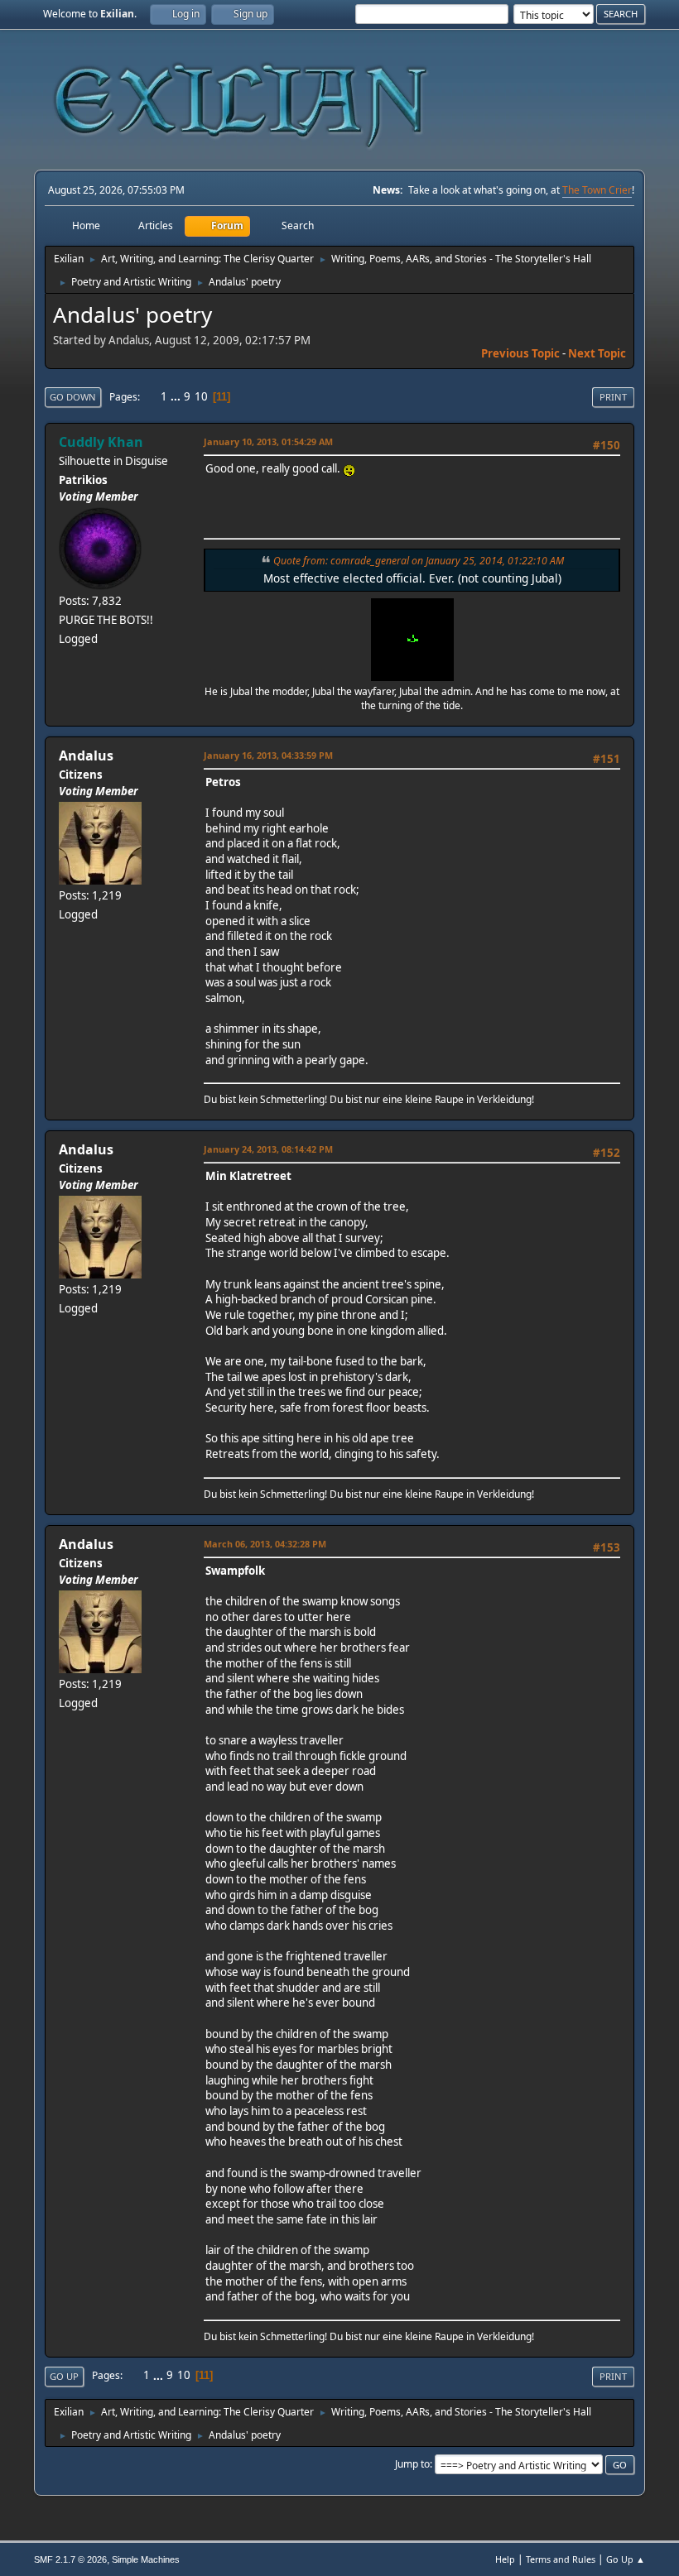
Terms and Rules (561, 2559)
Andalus (86, 756)
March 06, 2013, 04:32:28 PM (265, 1544)
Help (505, 2559)
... (177, 396)
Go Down (73, 397)
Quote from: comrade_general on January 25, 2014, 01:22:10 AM (419, 561)
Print (613, 397)
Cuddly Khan (101, 442)
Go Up (64, 2376)
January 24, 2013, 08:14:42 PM (268, 1149)
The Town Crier (597, 190)
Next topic (597, 353)
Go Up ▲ (626, 2559)
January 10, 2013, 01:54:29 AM (268, 441)
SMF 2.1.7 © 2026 (70, 2559)
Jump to (412, 2464)
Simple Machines (146, 2559)
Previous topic (520, 353)
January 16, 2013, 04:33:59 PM (268, 755)
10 (201, 396)
